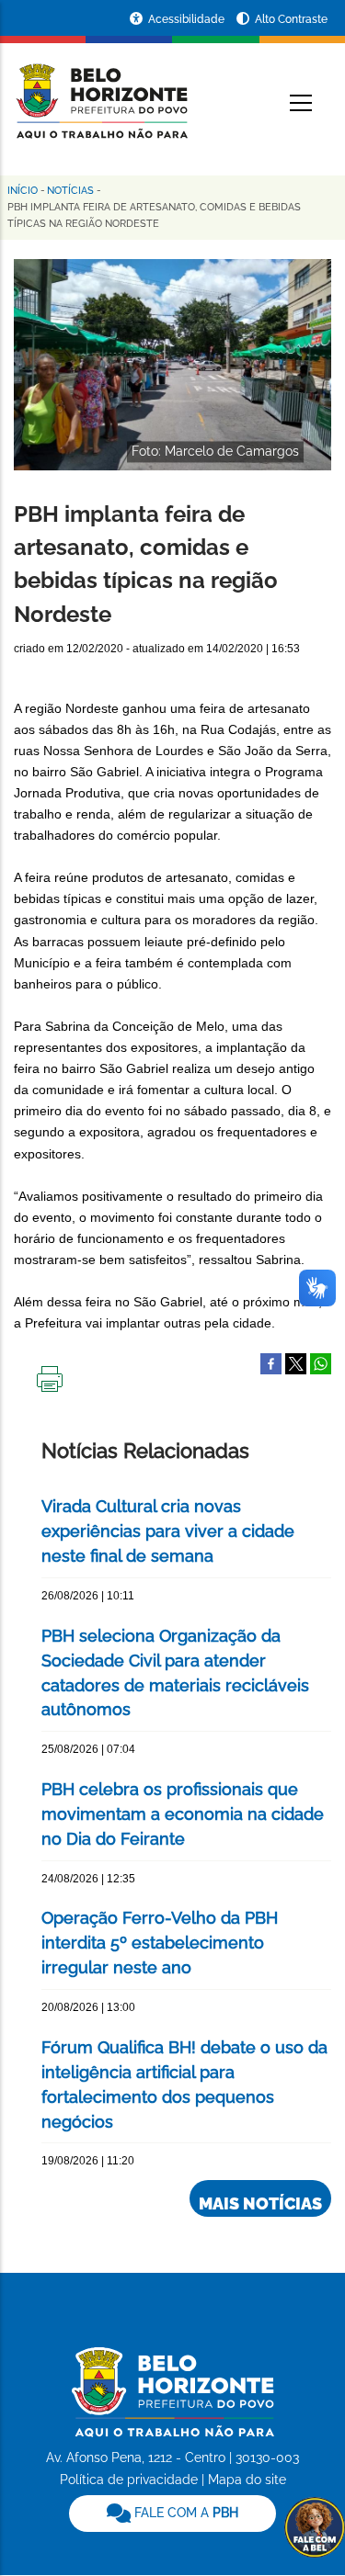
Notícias (70, 191)
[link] (172, 2514)
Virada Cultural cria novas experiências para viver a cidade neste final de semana (168, 1531)
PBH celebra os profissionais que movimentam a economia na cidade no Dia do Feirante (183, 1814)
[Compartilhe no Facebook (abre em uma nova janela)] (271, 1362)
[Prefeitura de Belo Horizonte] (101, 90)
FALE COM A (184, 2513)
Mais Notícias (260, 2203)
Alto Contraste (291, 19)
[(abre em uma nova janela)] (296, 1362)
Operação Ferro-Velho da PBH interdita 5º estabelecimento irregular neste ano (160, 1943)
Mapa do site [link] (247, 2480)
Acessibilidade (188, 19)
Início (23, 191)
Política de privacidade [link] (129, 2480)
